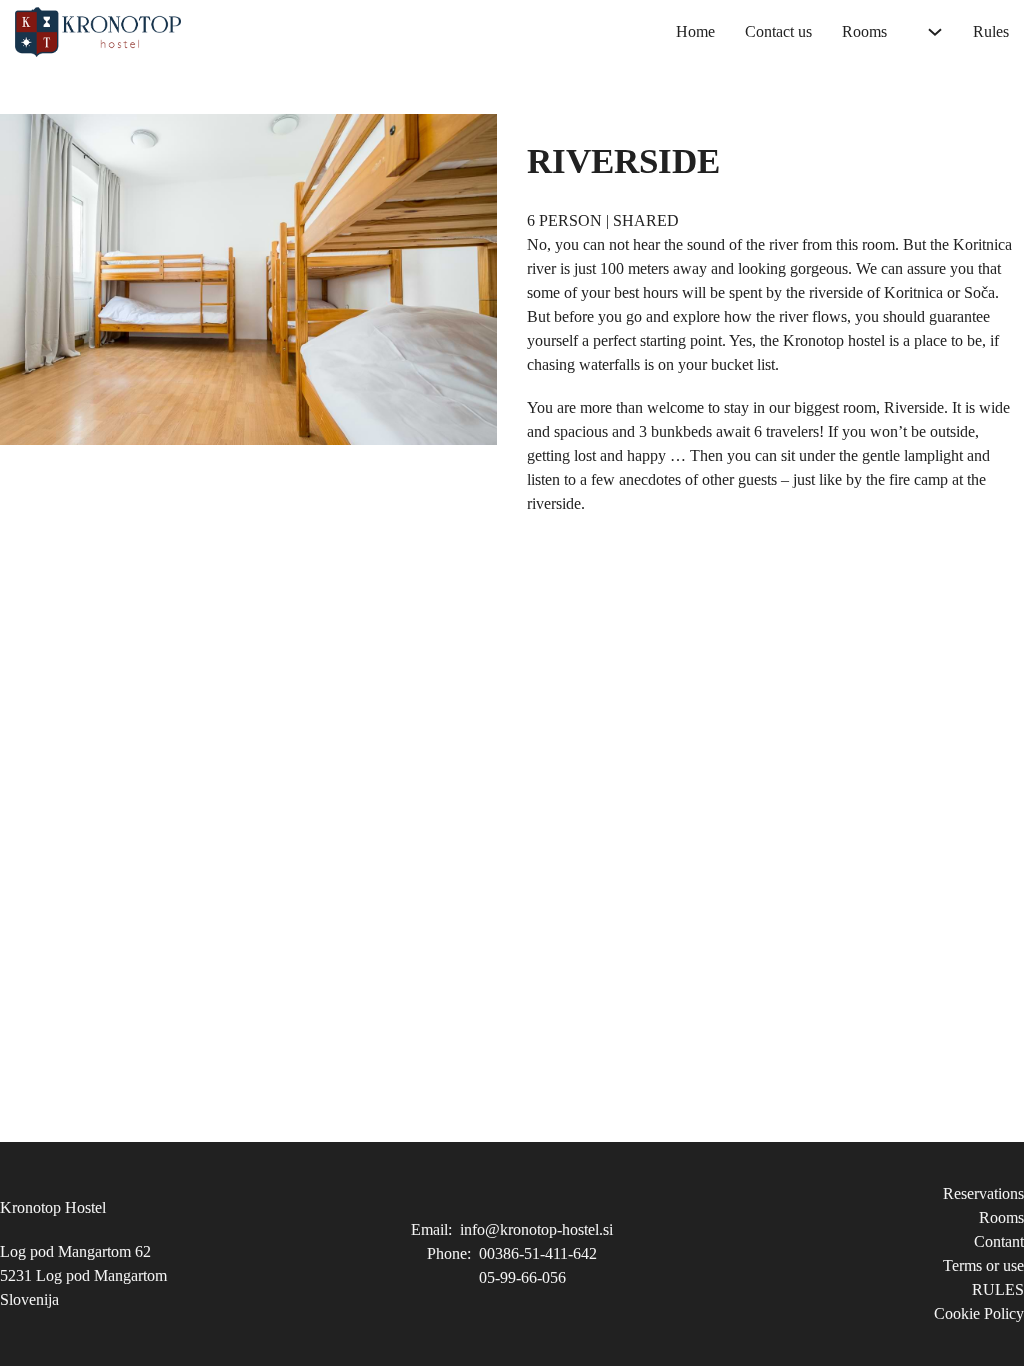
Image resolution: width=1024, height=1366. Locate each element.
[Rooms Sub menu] (935, 32)
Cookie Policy (979, 1313)
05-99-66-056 (522, 1277)
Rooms (864, 31)
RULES (998, 1289)
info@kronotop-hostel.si (536, 1229)
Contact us (778, 31)
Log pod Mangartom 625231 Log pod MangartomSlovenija (83, 1275)
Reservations (983, 1193)
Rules (991, 31)
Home (695, 31)
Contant (999, 1241)
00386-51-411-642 (538, 1253)
